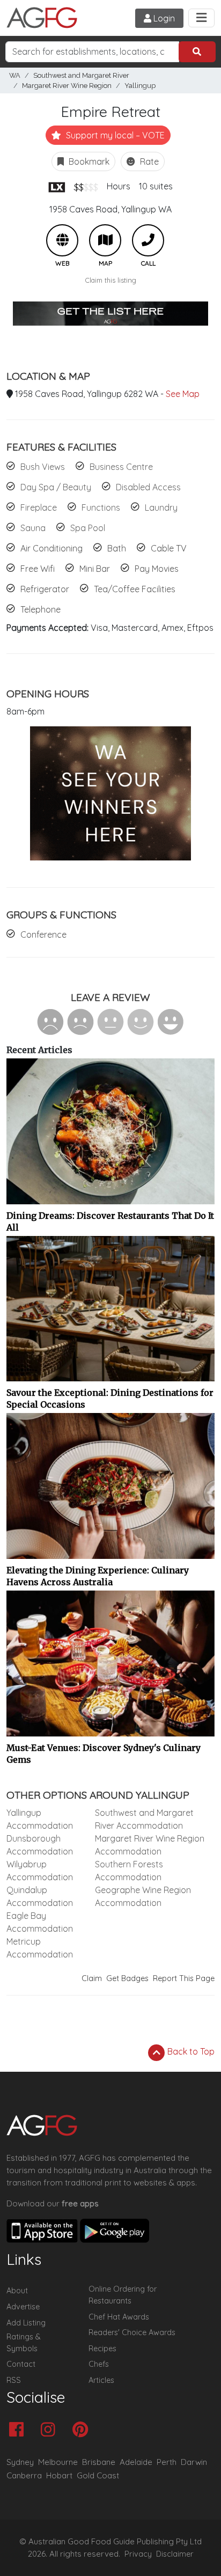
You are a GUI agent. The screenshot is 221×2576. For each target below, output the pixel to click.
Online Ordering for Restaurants (123, 2295)
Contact (21, 2364)
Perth (167, 2462)
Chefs (99, 2364)
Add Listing (26, 2323)
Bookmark (88, 161)
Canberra (24, 2475)
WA (15, 75)
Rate (148, 161)
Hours (119, 186)
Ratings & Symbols (24, 2343)
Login (163, 18)
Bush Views (43, 467)
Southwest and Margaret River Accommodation (144, 1819)
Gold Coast (98, 2475)
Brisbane (99, 2462)
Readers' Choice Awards (132, 2332)
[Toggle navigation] (201, 18)
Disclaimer (175, 2554)
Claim (92, 1978)
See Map (183, 394)
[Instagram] (51, 2430)
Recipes (102, 2349)
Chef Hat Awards (119, 2317)
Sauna (33, 528)
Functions (101, 507)
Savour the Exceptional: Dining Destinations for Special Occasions (110, 1399)
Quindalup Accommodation (40, 1896)
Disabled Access (148, 487)
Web (62, 240)
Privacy (138, 2554)
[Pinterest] (83, 2430)
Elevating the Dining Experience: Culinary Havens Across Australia (98, 1576)
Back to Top (190, 2051)
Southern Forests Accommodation (129, 1871)
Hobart (59, 2475)
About (17, 2291)
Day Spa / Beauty (56, 487)
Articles (101, 2380)
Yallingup (140, 86)
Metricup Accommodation (40, 1948)
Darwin (194, 2462)
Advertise (23, 2307)
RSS (14, 2380)
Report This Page (184, 1978)
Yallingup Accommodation (40, 1819)
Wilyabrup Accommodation (40, 1871)
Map (105, 240)
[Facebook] (19, 2430)
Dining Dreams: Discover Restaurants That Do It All (110, 1221)
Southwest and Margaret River (81, 75)
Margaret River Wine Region (67, 86)
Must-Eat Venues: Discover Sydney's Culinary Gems (104, 1754)
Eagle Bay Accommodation (40, 1922)
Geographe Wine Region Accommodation (143, 1896)
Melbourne (58, 2462)
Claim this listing (111, 280)
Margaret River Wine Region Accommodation (150, 1845)
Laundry (161, 507)
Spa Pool (88, 528)
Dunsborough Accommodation (40, 1845)
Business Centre (121, 467)
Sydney (20, 2462)
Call (148, 240)
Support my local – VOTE (114, 135)
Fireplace (39, 507)
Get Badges (127, 1978)
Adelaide (136, 2462)
